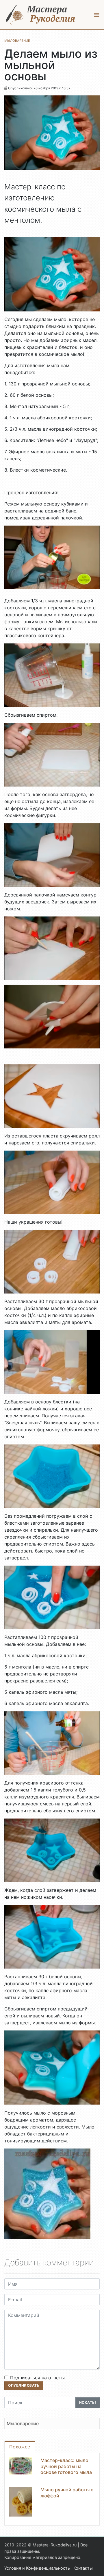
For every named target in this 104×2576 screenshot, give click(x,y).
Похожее (20, 2447)
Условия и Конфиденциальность (37, 2568)
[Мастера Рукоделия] (40, 15)
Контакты (83, 2568)
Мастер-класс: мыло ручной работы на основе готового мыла (66, 2466)
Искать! (88, 2402)
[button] (97, 15)
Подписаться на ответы (37, 2378)
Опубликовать (24, 2385)
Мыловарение (23, 2423)
